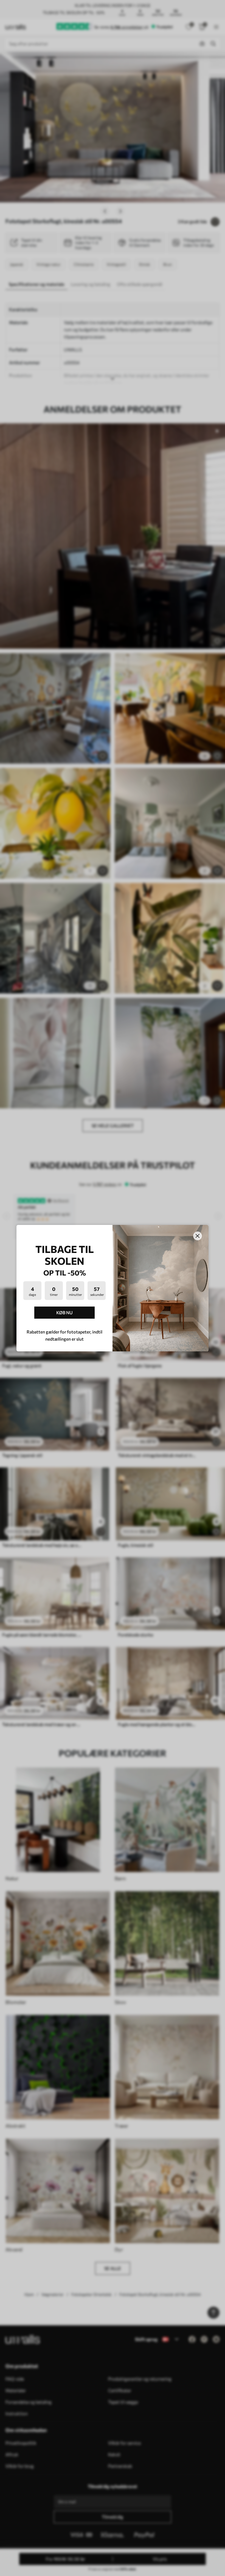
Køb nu (64, 1312)
